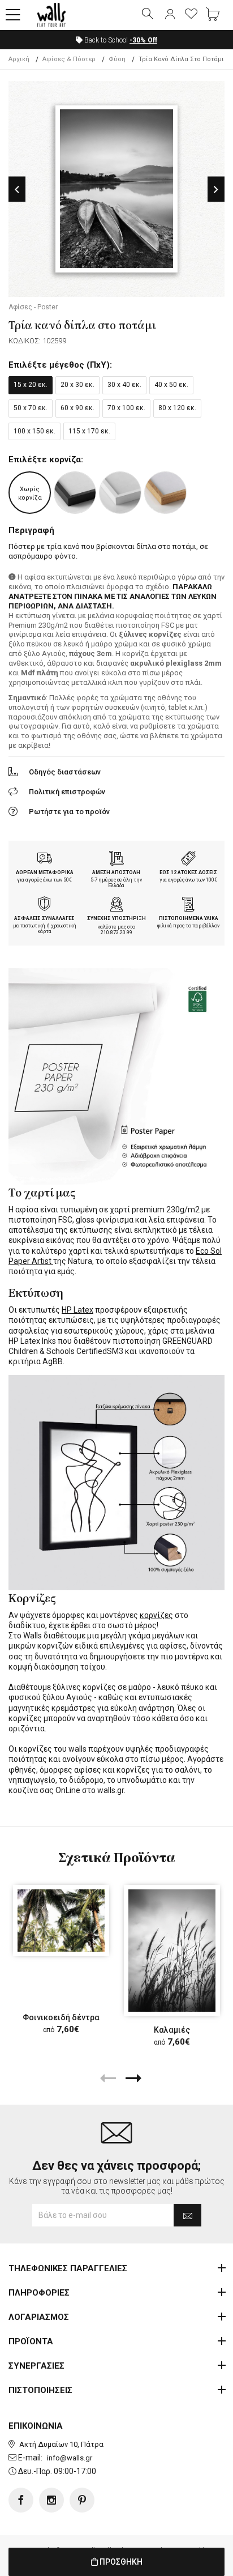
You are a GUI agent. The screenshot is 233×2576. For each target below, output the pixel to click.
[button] (13, 15)
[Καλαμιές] (172, 1951)
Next (216, 190)
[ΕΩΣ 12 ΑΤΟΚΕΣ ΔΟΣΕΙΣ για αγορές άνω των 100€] (188, 859)
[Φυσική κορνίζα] (165, 493)
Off (143, 40)
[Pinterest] (82, 2500)
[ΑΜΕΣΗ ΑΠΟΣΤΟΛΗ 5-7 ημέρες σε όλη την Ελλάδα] (116, 859)
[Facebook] (21, 2500)
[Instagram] (51, 2500)
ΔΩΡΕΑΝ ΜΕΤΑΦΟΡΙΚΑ (45, 872)
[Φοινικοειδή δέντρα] (61, 1921)
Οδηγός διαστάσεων (65, 772)
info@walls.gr (70, 2458)
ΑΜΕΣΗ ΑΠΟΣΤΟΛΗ (116, 872)
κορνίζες (156, 1615)
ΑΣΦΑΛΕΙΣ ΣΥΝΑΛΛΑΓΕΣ (44, 918)
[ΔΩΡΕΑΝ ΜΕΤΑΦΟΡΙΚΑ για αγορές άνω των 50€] (45, 859)
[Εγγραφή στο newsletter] (187, 2215)
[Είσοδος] (170, 15)
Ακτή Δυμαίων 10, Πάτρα (61, 2444)
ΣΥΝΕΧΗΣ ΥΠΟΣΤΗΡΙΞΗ (116, 918)
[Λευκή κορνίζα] (120, 493)
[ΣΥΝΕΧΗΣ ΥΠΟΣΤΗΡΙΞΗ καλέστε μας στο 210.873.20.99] (116, 905)
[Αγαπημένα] (191, 15)
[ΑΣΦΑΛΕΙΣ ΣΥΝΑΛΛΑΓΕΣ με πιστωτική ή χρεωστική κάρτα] (45, 905)
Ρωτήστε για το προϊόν (69, 812)
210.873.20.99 (116, 933)
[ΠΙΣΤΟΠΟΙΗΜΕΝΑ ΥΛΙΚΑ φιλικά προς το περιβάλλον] (188, 905)
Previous (17, 190)
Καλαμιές (172, 2030)
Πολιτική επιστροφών (67, 792)
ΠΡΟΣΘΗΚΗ (120, 2562)
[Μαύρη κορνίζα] (75, 493)
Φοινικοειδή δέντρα (61, 2017)
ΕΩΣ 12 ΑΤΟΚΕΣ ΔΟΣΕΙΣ (188, 872)
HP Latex (77, 1310)
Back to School (120, 40)
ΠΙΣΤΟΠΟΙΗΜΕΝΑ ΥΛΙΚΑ (189, 918)
